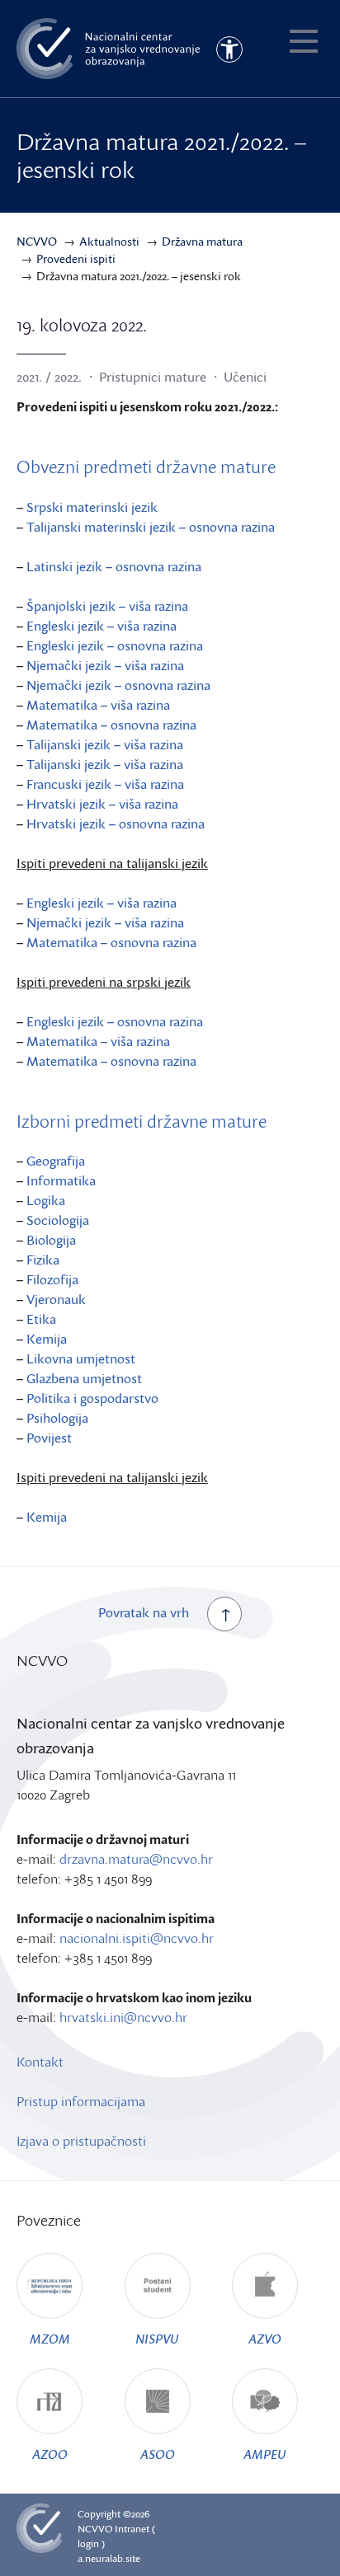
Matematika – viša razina (98, 705)
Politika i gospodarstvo (92, 1398)
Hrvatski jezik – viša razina (102, 804)
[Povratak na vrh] (224, 1614)
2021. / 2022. (49, 377)
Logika (46, 1200)
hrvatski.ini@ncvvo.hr (123, 2017)
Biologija (51, 1240)
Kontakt (40, 2062)
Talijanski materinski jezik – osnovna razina (151, 527)
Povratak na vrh (144, 1612)
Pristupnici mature (153, 377)
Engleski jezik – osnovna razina (115, 645)
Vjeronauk (56, 1299)
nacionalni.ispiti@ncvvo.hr (137, 1938)
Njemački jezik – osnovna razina (118, 685)
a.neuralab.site (109, 2558)
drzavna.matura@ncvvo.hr (136, 1859)
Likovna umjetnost (81, 1358)
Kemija (47, 1339)
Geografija (56, 1161)
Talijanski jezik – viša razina (105, 744)
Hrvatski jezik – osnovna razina (116, 823)
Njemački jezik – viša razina (105, 665)
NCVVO (95, 2529)
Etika (41, 1319)
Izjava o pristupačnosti (81, 2141)
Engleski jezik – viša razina (102, 626)
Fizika (43, 1260)
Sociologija (58, 1220)
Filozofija (52, 1279)
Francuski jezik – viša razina (105, 784)
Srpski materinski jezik (92, 507)
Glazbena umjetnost (84, 1378)
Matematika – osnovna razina (111, 725)
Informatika (61, 1180)
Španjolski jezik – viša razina (107, 606)
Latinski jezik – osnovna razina (114, 566)
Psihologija (57, 1418)
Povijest (49, 1438)
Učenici (245, 377)
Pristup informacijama (81, 2101)
